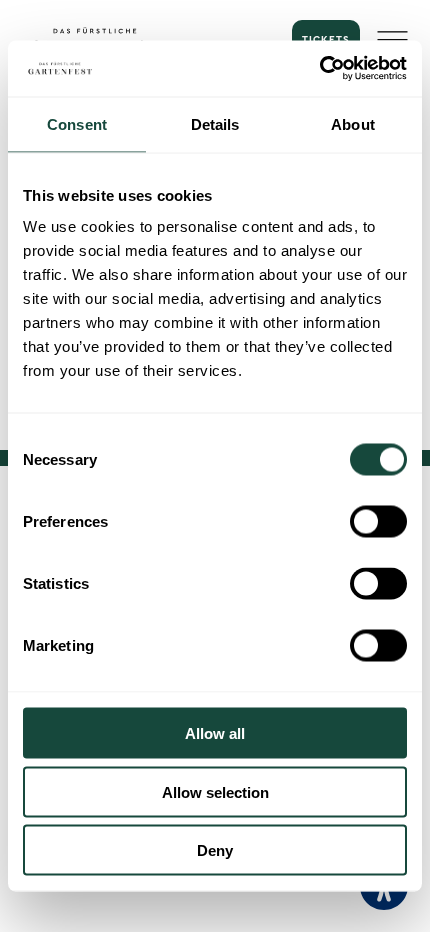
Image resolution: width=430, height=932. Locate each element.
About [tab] (353, 123)
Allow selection (215, 791)
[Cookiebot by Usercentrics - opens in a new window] (319, 69)
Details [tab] (215, 123)
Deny (215, 850)
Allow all (215, 733)
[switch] (378, 522)
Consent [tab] (77, 123)
